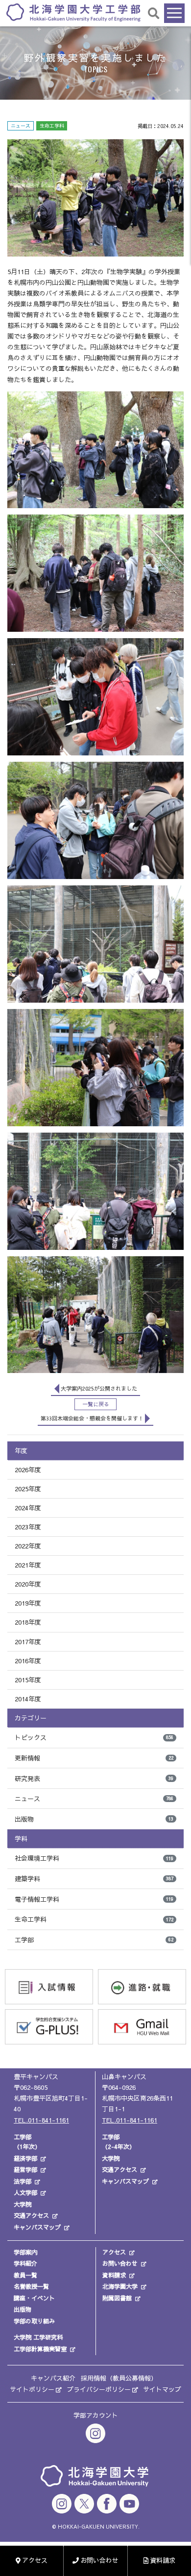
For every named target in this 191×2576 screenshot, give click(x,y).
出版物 (94, 1819)
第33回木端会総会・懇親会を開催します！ (92, 1418)
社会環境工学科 (94, 1858)
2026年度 (28, 1470)
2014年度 (28, 1699)
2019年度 (28, 1603)
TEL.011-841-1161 (41, 2120)
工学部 (94, 1940)
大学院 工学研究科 (38, 2337)
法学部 (23, 2181)
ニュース (94, 1799)
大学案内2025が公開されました (99, 1388)
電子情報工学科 (94, 1899)
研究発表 (94, 1779)
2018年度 (28, 1622)
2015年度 (28, 1680)
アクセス (114, 2252)
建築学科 (94, 1879)
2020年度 (28, 1584)
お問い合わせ (120, 2263)
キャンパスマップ (37, 2227)
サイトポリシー (32, 2389)
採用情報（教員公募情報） (119, 2378)
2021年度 (28, 1565)
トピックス (94, 1738)
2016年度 (28, 1661)
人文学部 (25, 2192)
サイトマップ (162, 2389)
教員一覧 (25, 2275)
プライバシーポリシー (99, 2389)
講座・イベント (34, 2298)
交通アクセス (31, 2215)
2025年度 (28, 1489)
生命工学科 (94, 1919)
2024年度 (28, 1508)
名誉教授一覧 (31, 2286)
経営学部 (25, 2169)
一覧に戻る (96, 1404)
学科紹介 (25, 2263)
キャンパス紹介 (53, 2378)
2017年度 (28, 1642)
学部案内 (25, 2252)
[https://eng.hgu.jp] (73, 12)
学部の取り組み (34, 2321)
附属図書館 (117, 2298)
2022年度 (28, 1546)
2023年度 (28, 1527)
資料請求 (114, 2275)
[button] (154, 13)
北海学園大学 (120, 2286)
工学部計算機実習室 (40, 2349)
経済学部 (25, 2158)
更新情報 (94, 1758)
